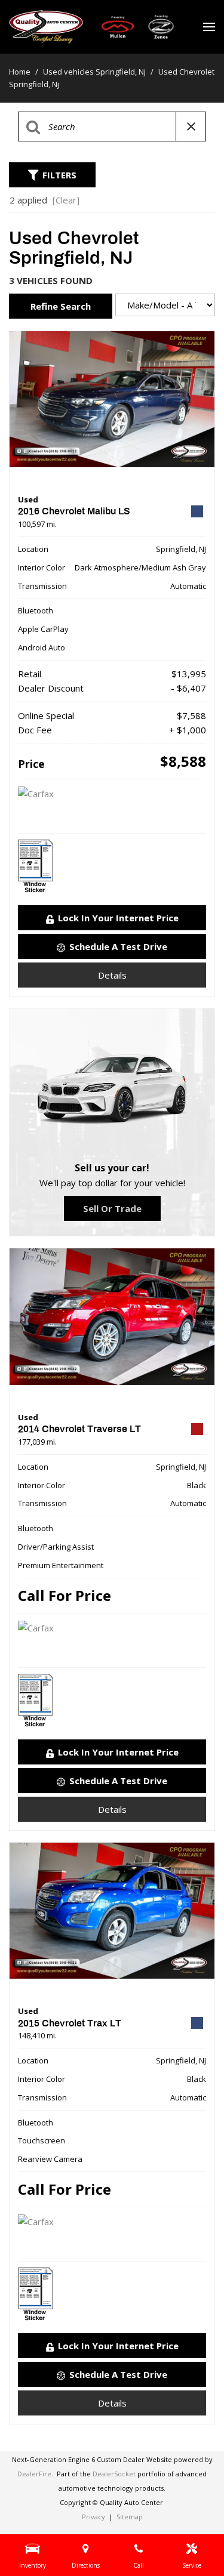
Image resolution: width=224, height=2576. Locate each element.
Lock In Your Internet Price (118, 918)
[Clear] (66, 200)
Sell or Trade (112, 1208)
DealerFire (34, 2474)
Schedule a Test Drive (118, 946)
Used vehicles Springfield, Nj (95, 72)
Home (21, 72)
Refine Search (61, 306)
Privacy (93, 2517)
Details (112, 975)
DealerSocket (114, 2474)
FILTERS (59, 175)
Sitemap (130, 2517)
